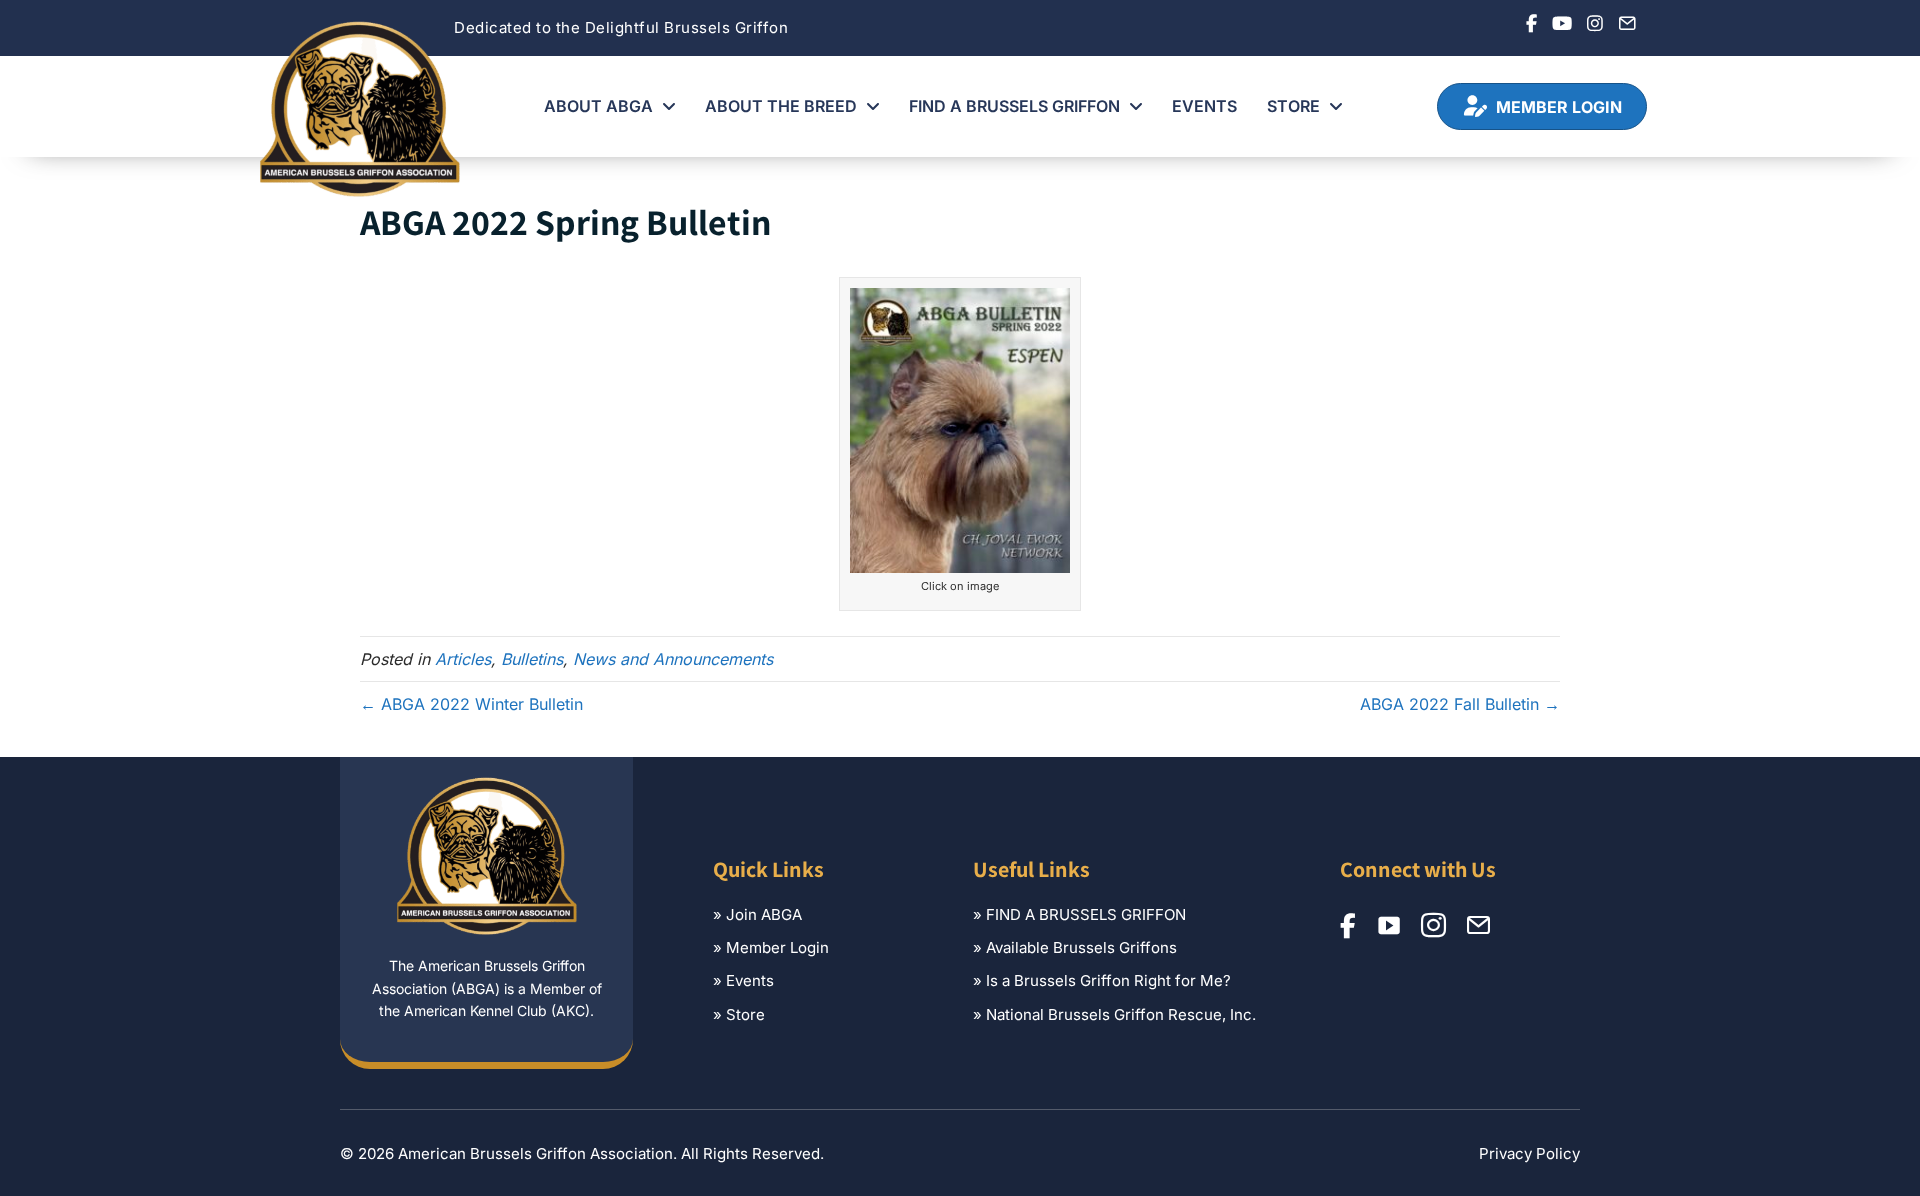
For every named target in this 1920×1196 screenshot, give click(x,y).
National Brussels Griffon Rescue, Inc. (1121, 1014)
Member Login (777, 947)
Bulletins (532, 659)
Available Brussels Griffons (1081, 947)
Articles (463, 659)
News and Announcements (673, 659)
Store (745, 1014)
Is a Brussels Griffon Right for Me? (1108, 980)
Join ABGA (764, 914)
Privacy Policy (1529, 1153)
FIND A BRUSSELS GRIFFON (1086, 914)
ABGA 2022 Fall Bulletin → (1460, 704)
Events (750, 980)
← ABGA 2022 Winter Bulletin (471, 704)
